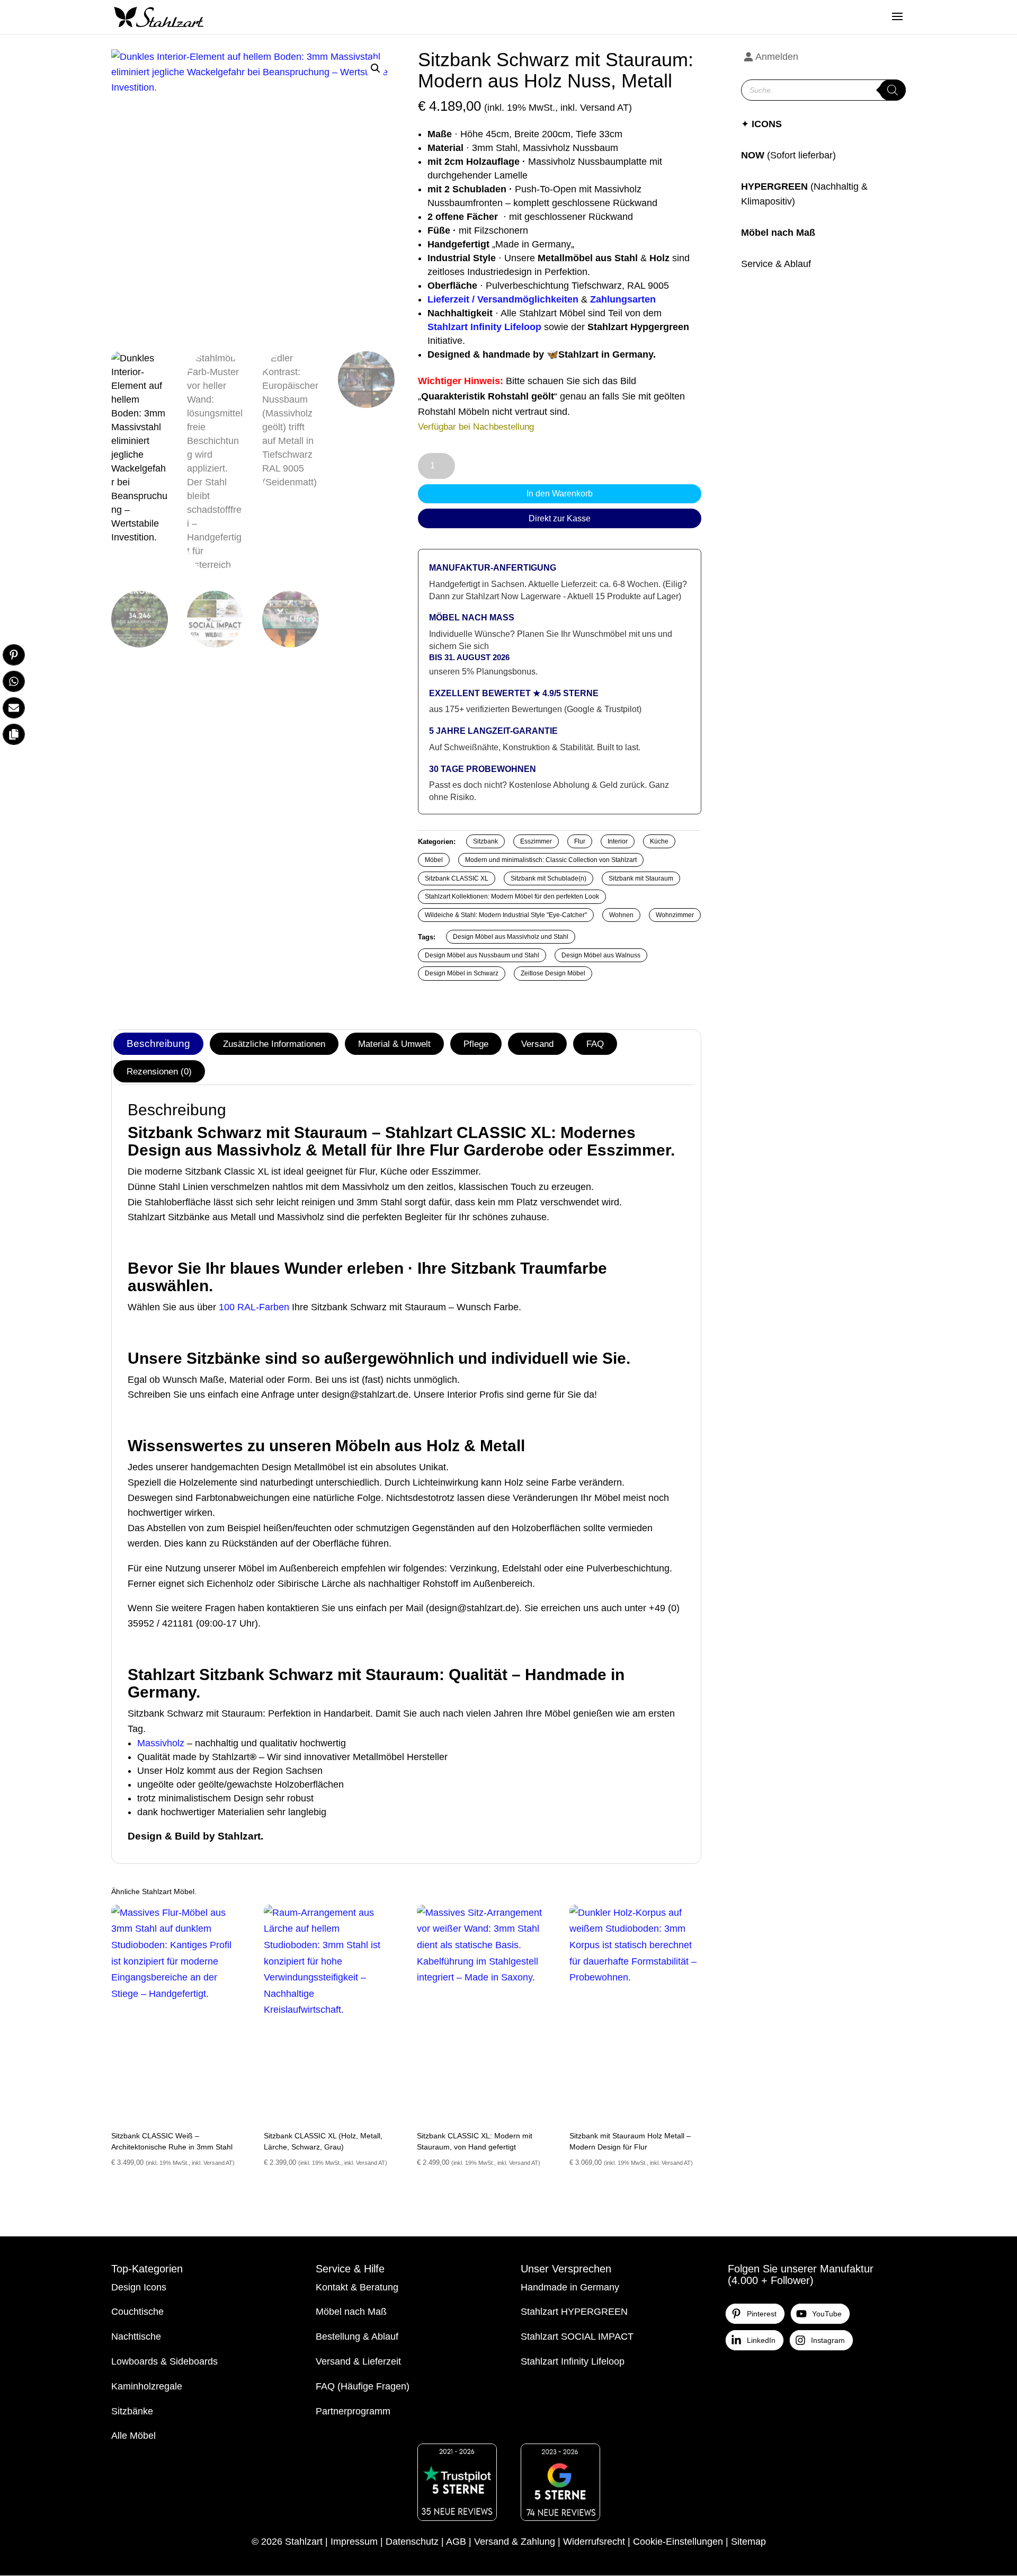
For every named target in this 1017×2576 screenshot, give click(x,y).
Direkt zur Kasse (560, 518)
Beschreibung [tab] (158, 1043)
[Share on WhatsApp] (14, 681)
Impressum (354, 2542)
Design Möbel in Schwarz (462, 973)
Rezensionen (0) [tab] (159, 1071)
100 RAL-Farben (254, 1307)
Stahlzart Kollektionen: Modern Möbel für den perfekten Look (512, 896)
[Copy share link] (14, 734)
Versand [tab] (537, 1044)
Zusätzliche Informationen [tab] (274, 1044)
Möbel (434, 860)
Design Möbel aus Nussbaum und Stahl (482, 955)
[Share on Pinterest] (14, 655)
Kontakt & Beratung (357, 2287)
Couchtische (137, 2312)
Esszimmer (536, 841)
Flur (580, 841)
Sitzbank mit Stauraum (641, 878)
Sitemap (748, 2542)
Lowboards (135, 2361)
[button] (376, 68)
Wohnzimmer (675, 915)
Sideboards (194, 2361)
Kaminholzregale (147, 2386)
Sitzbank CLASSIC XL (457, 878)
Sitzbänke (132, 2411)
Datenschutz (412, 2542)
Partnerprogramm (353, 2411)
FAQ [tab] (595, 1044)
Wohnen (621, 915)
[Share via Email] (14, 708)
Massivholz (161, 1743)
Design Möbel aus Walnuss (601, 955)
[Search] (893, 90)
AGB (456, 2542)
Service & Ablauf (776, 264)
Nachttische (136, 2337)
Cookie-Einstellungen (678, 2542)
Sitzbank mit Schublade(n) (548, 878)
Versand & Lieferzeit (358, 2361)
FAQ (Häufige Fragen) (363, 2386)
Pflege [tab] (476, 1044)
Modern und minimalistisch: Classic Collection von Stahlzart (551, 860)
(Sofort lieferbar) (801, 155)
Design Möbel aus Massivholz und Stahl (511, 937)
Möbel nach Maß (778, 233)
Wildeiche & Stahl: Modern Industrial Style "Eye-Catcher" (506, 915)
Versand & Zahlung (515, 2542)
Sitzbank (485, 841)
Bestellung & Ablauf (357, 2337)
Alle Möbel (133, 2436)
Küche (659, 841)
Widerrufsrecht (594, 2542)
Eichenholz (230, 1584)
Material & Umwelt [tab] (394, 1044)
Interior (618, 841)
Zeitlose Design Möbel (553, 973)
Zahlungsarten (623, 299)
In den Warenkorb (560, 494)
